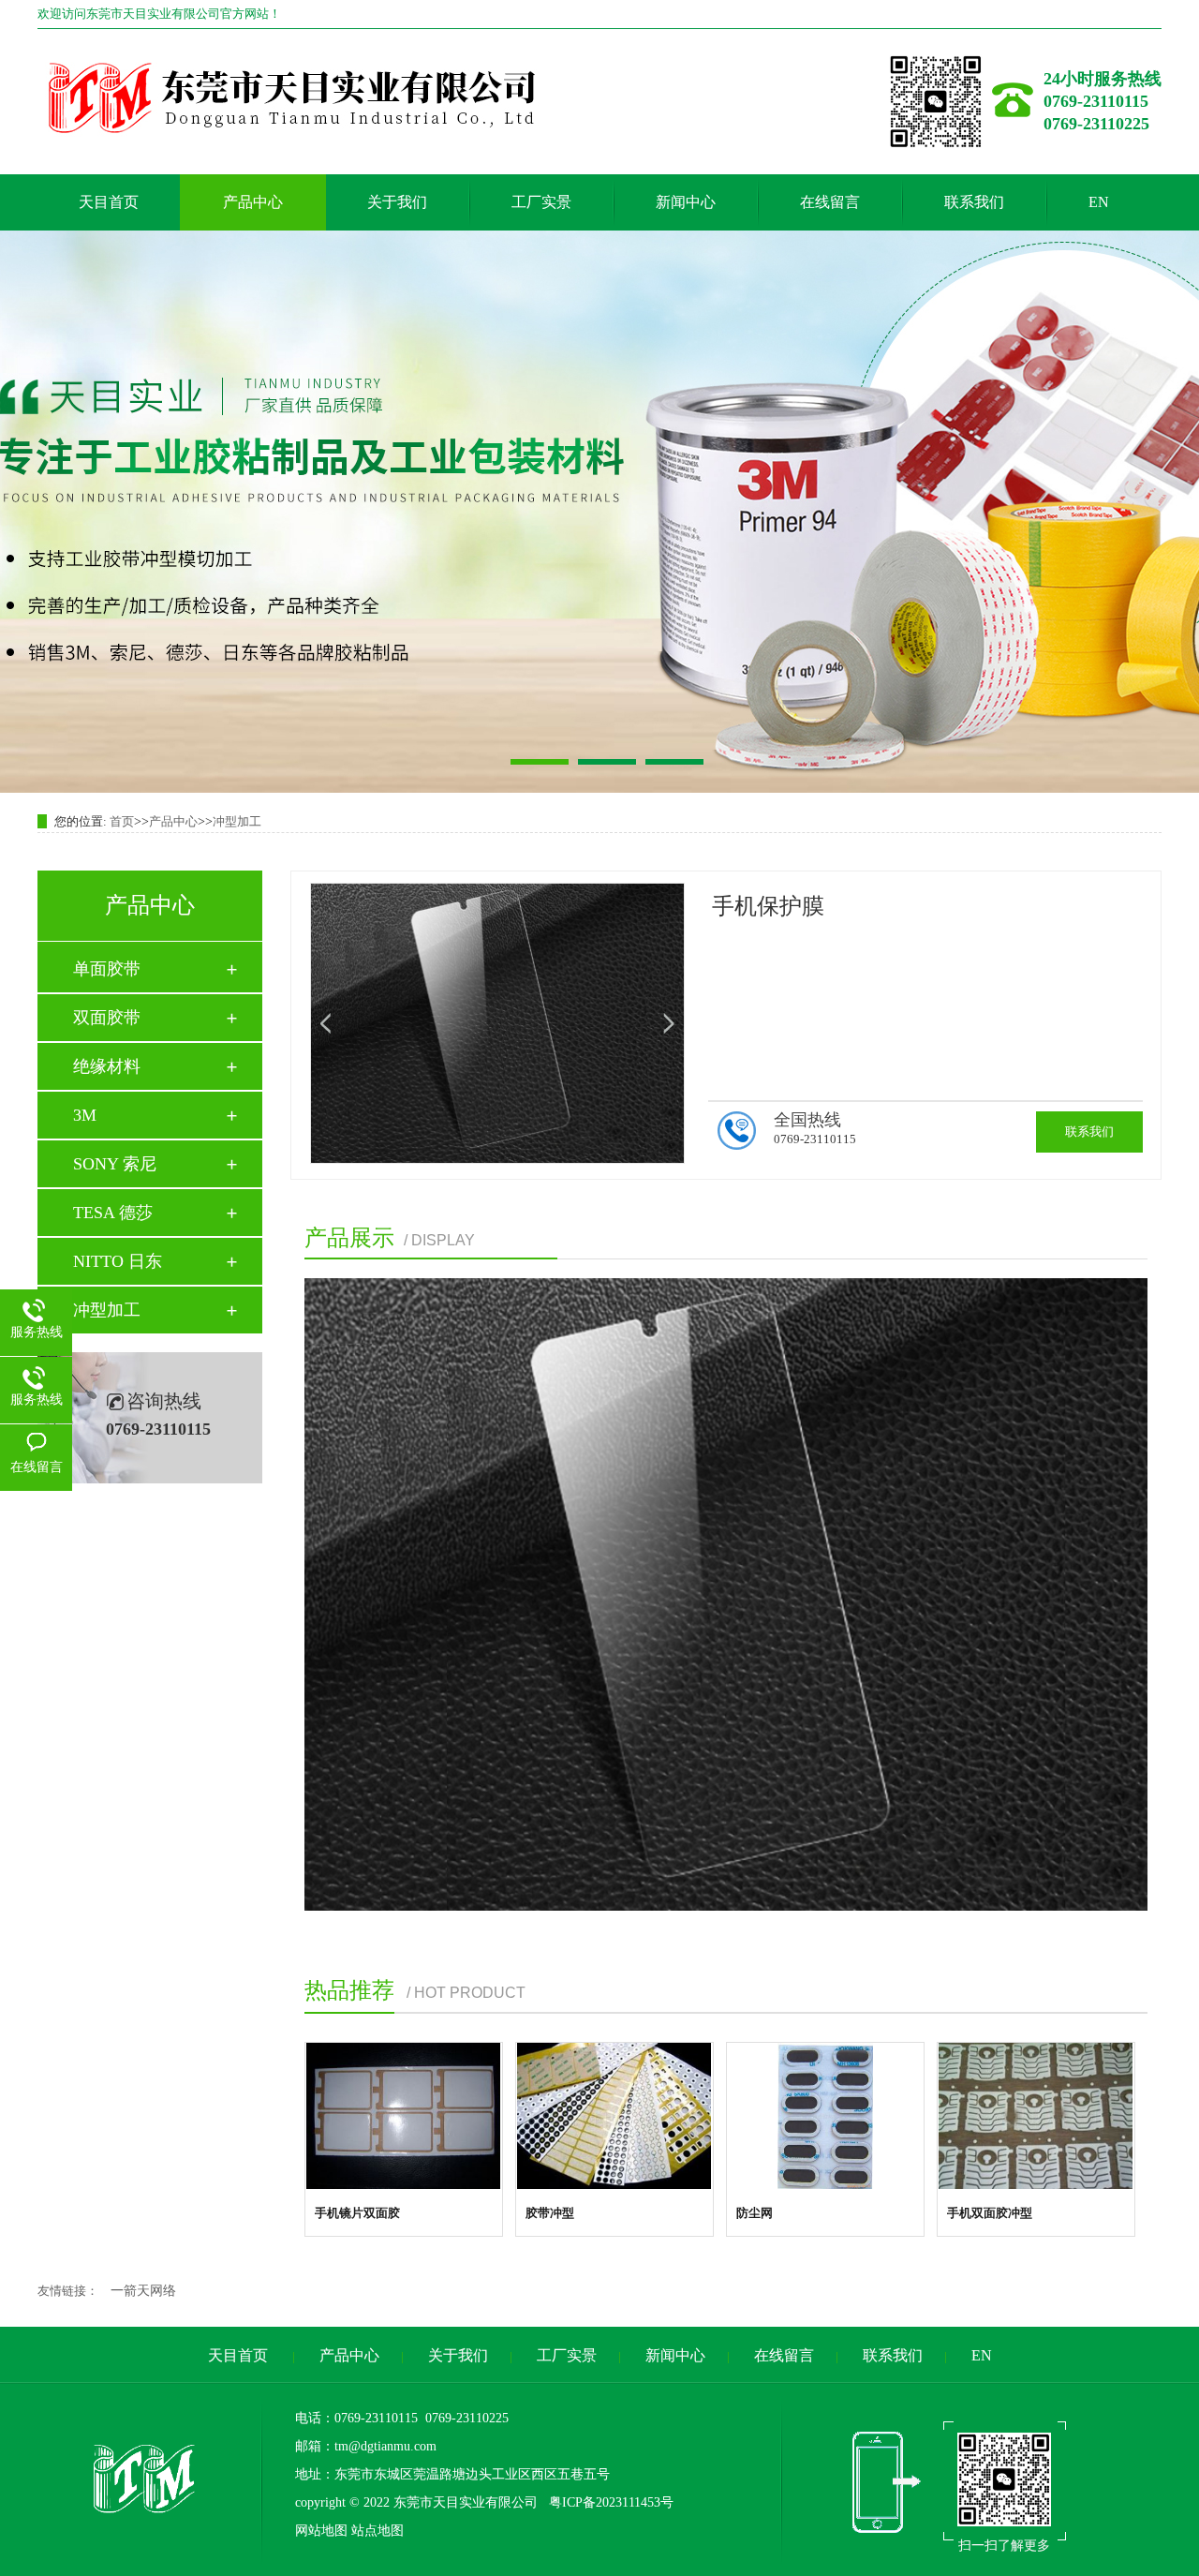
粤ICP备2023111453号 (609, 2502)
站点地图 (377, 2531)
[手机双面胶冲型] (1036, 2116)
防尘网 (755, 2213)
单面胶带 (107, 969)
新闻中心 (686, 202)
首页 (122, 821)
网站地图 (321, 2531)
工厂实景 (541, 202)
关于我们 (397, 202)
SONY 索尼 (115, 1164)
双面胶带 (107, 1018)
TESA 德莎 (113, 1213)
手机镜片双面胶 (357, 2213)
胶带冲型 (550, 2213)
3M (85, 1115)
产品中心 (253, 202)
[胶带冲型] (614, 2116)
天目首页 (109, 202)
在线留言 (830, 202)
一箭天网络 (143, 2291)
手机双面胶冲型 (990, 2213)
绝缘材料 (107, 1066)
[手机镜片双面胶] (404, 2116)
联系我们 (974, 202)
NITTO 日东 (118, 1261)
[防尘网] (825, 2116)
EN (1099, 202)
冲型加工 (237, 821)
